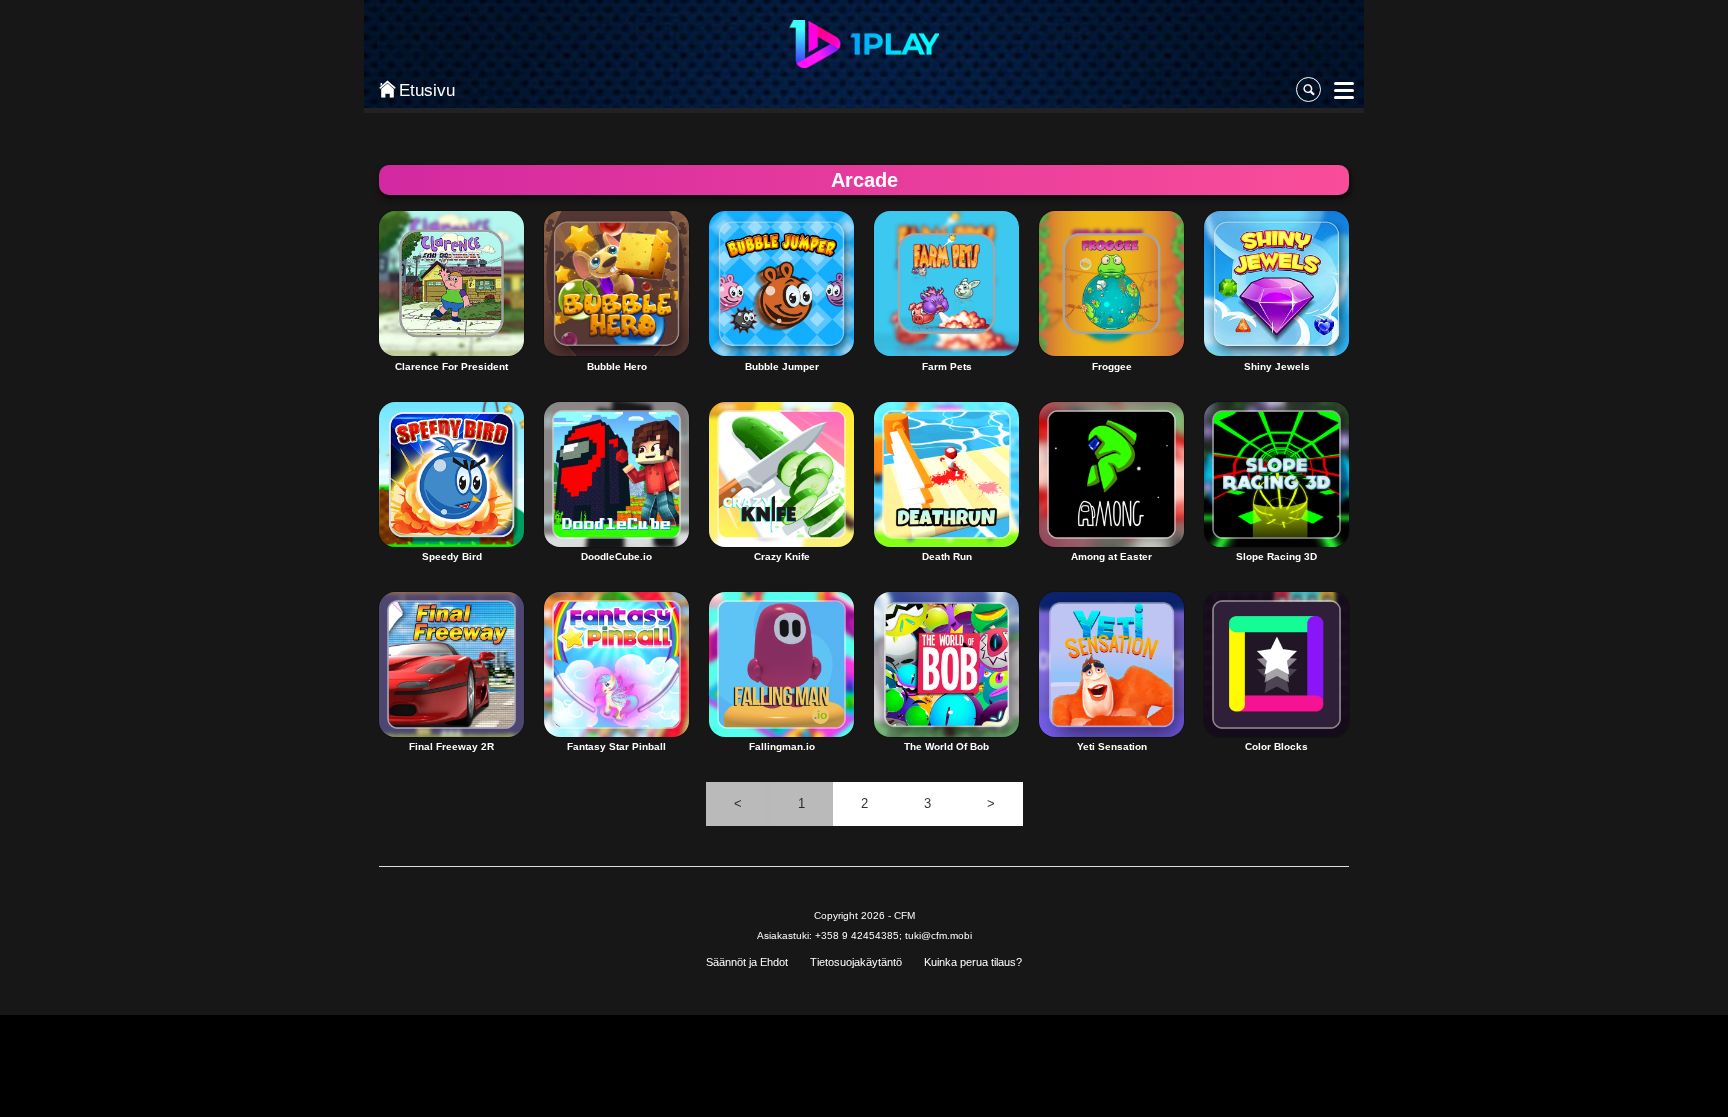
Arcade (864, 180)
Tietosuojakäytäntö (856, 962)
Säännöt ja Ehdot (747, 962)
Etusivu (427, 90)
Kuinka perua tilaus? (973, 962)
